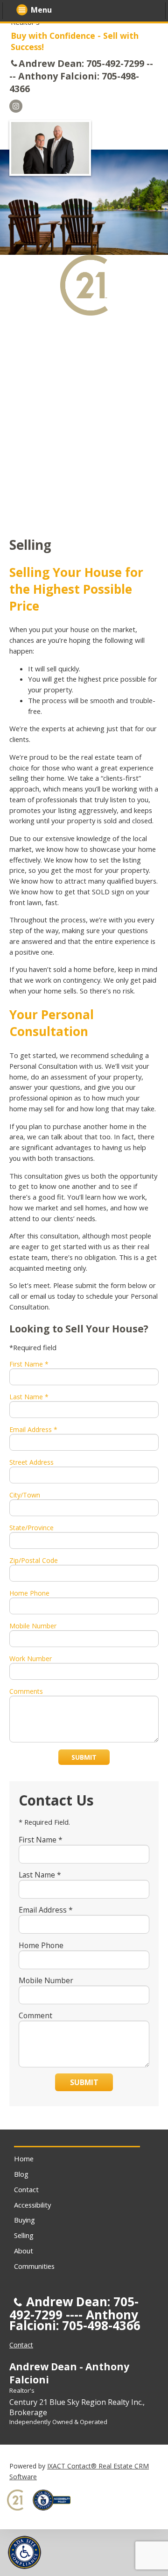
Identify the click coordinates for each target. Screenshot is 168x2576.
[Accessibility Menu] (24, 2552)
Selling (24, 2235)
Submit (84, 1757)
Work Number (31, 1659)
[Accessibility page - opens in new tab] (55, 2513)
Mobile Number (33, 1626)
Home (24, 2159)
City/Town (25, 1495)
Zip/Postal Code (34, 1560)
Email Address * (33, 1429)
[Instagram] (16, 106)
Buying (24, 2220)
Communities (34, 2266)
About (24, 2251)
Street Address (31, 1462)
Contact (26, 2189)
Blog (21, 2174)
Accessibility (32, 2205)
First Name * (29, 1364)
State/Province (31, 1528)
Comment (35, 2015)
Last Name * (29, 1397)
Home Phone (29, 1593)
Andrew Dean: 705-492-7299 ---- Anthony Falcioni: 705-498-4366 (81, 76)
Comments (26, 1691)
